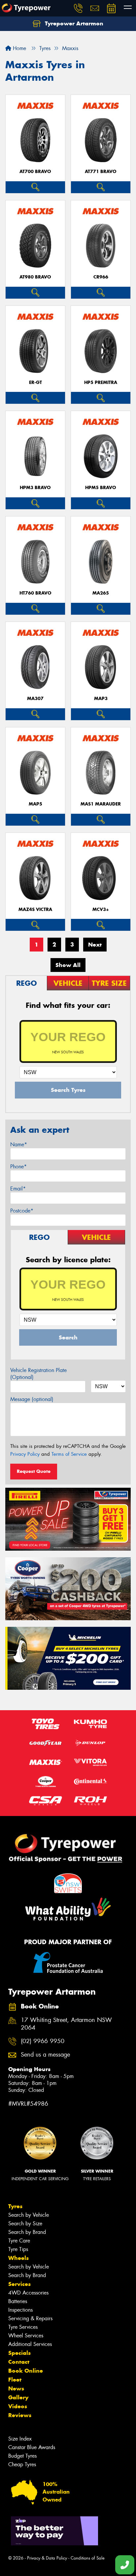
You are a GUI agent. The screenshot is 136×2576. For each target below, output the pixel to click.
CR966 (101, 277)
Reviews (20, 2415)
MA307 (35, 699)
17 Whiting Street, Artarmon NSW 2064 (66, 2024)
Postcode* (22, 1211)
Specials (19, 2353)
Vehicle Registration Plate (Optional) (38, 1374)
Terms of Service (69, 1454)
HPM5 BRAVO (101, 488)
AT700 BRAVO (35, 172)
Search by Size (25, 2224)
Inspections (20, 2310)
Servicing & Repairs (30, 2318)
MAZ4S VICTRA (35, 909)
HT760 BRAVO (35, 593)
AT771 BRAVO (101, 172)
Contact (19, 2362)
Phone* (18, 1167)
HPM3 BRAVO (35, 488)
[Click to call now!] (78, 8)
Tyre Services (23, 2327)
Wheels (18, 2258)
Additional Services (30, 2344)
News (16, 2388)
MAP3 (101, 699)
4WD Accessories (28, 2293)
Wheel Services (26, 2336)
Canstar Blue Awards (32, 2447)
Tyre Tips (18, 2249)
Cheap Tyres (22, 2464)
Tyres (15, 2206)
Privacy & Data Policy (47, 2558)
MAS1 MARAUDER (101, 804)
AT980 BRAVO (35, 277)
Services (19, 2284)
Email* (18, 1189)
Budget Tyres (22, 2456)
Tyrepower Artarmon (73, 23)
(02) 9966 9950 (43, 2041)
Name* (19, 1144)
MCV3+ (101, 909)
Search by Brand (27, 2232)
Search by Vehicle (29, 2215)
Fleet (15, 2380)
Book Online (26, 2371)
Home (19, 48)
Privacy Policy (25, 1454)
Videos (18, 2406)
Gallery (18, 2397)
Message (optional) (32, 1399)
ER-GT (35, 382)
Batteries (18, 2301)
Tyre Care (19, 2241)
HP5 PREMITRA (101, 382)
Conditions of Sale (88, 2558)
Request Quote (34, 1471)
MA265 (101, 593)
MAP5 (35, 804)
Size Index (20, 2439)
